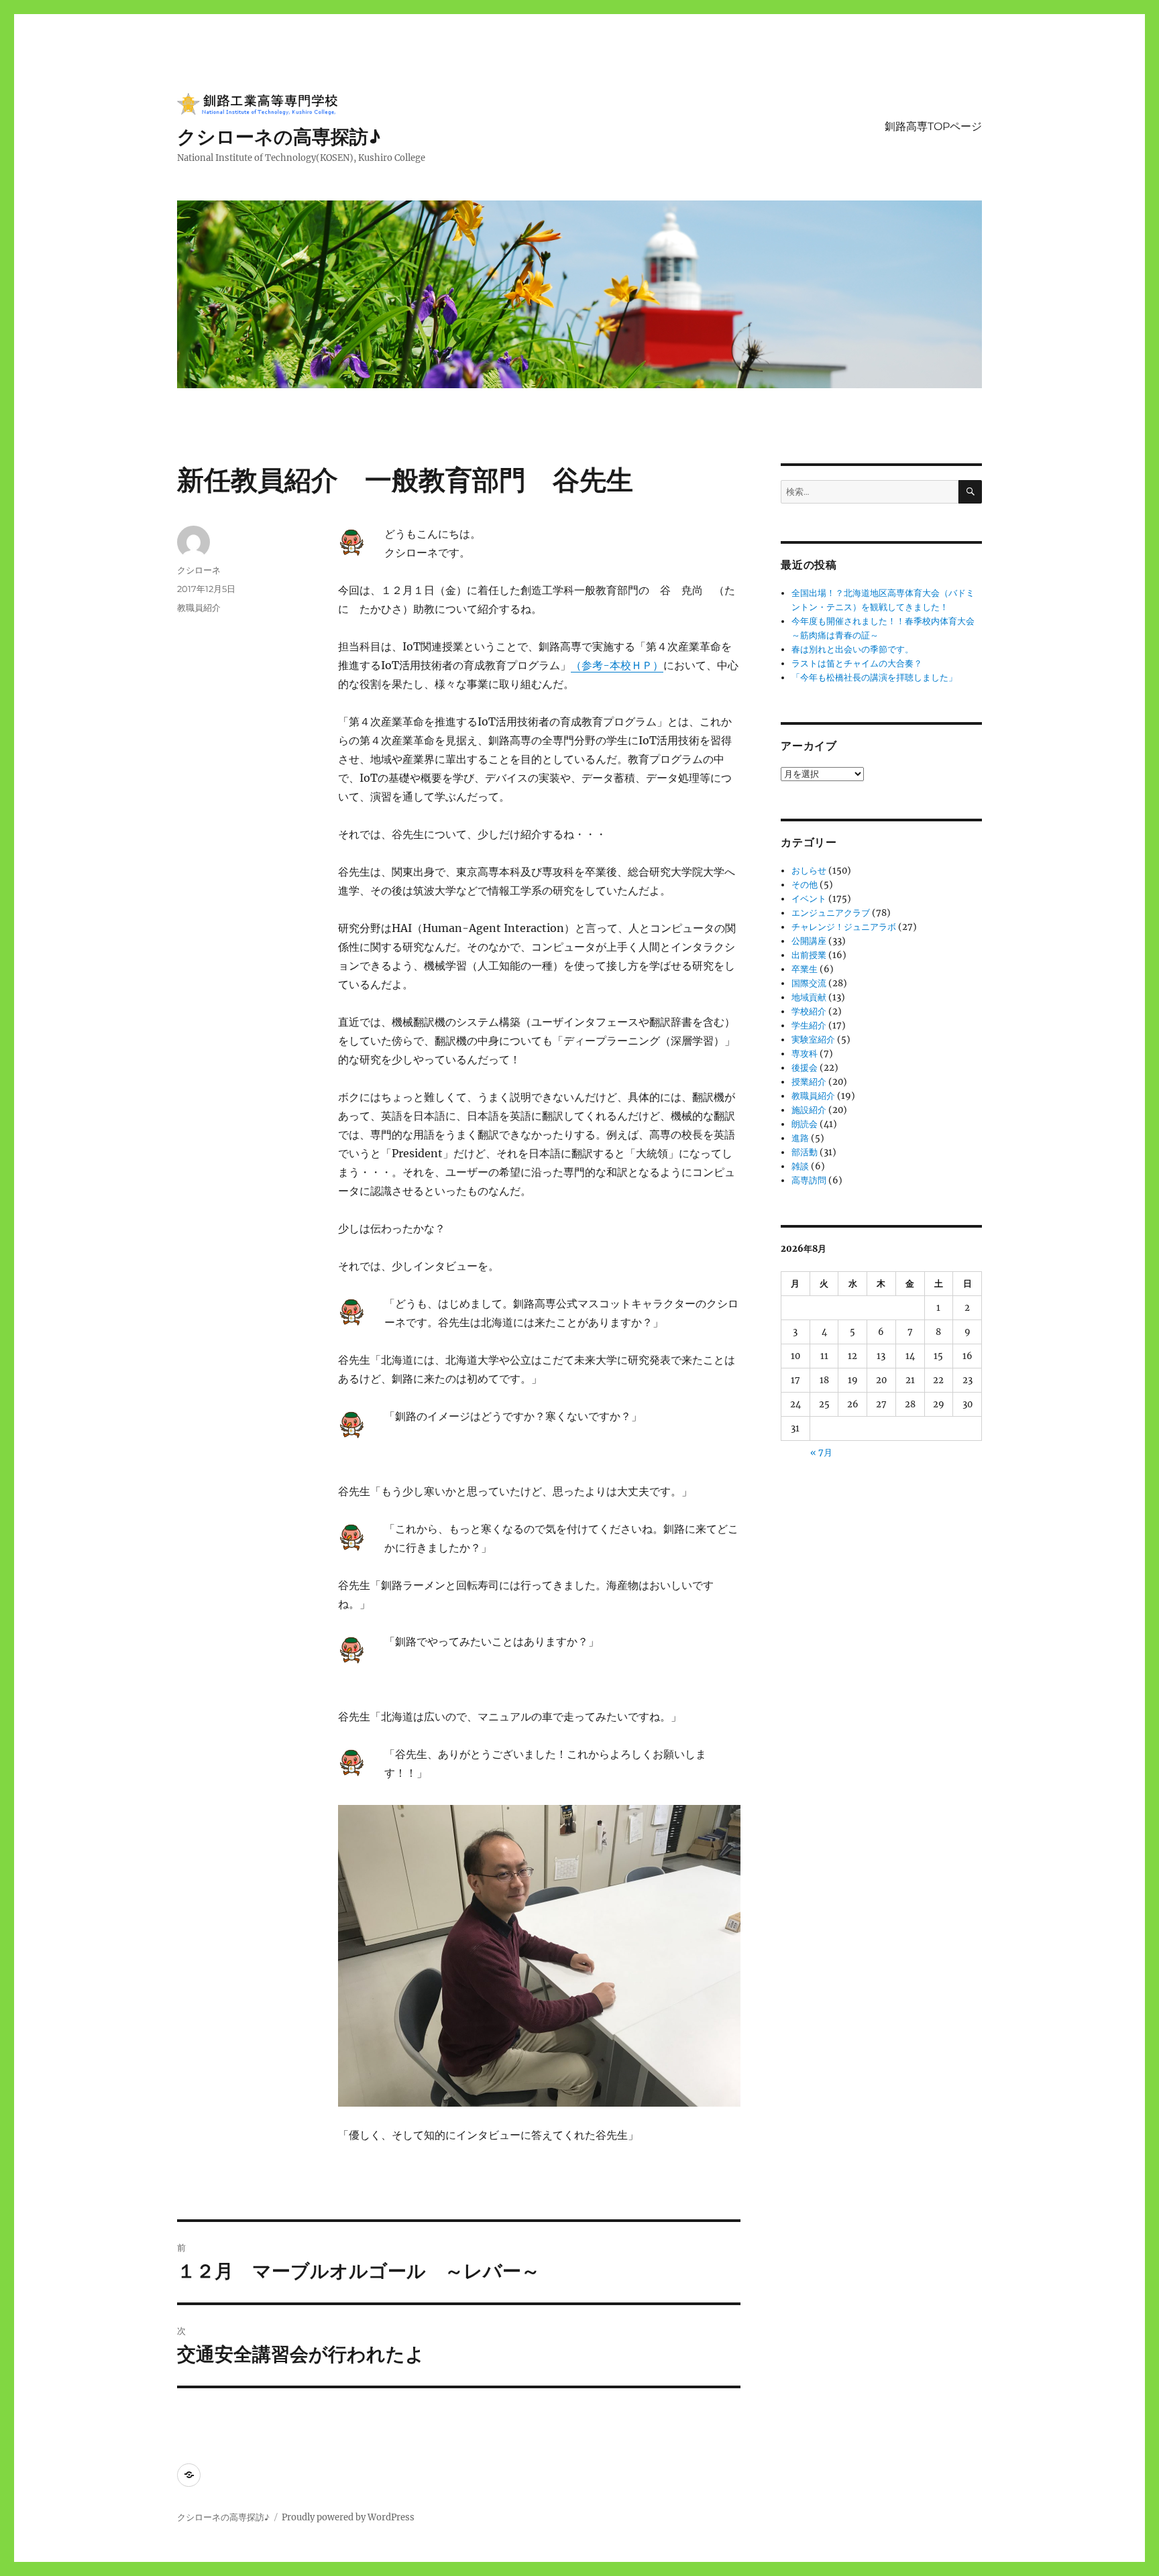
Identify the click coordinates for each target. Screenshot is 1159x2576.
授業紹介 (809, 1082)
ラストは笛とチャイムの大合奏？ (857, 663)
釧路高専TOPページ (933, 126)
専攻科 (805, 1054)
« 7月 (821, 1453)
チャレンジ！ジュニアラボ (844, 927)
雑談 (800, 1166)
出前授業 (809, 955)
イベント (809, 899)
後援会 (805, 1068)
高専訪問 (809, 1180)
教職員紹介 (199, 607)
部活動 (805, 1152)
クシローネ (199, 570)
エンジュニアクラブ (831, 913)
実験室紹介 (813, 1040)
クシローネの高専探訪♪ (279, 137)
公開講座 (809, 941)
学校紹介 (809, 1011)
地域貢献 (809, 997)
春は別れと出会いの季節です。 (852, 649)
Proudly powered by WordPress (348, 2517)
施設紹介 (809, 1110)
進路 (800, 1138)
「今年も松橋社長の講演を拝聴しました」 (874, 678)
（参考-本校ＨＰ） (617, 665)
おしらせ (809, 871)
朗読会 (805, 1124)
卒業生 (805, 969)
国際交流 (809, 983)
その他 (805, 885)
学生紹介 (809, 1026)
